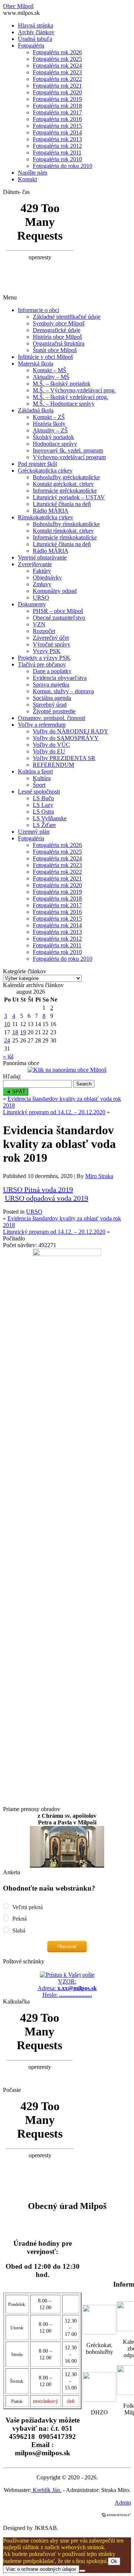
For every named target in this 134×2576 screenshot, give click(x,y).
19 (23, 1032)
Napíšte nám (33, 173)
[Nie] (82, 2571)
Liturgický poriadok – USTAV (69, 497)
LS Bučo (43, 798)
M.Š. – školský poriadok (62, 384)
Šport (39, 785)
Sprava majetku (51, 684)
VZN (39, 624)
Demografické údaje (57, 330)
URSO (41, 598)
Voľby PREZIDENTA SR (64, 758)
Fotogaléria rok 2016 (57, 119)
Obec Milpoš (18, 6)
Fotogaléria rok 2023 (57, 72)
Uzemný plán (34, 832)
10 (7, 1024)
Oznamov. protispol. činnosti (52, 718)
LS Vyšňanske (50, 818)
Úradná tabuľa (35, 39)
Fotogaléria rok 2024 (57, 66)
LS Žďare (44, 825)
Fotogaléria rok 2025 (57, 59)
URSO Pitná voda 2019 (38, 1190)
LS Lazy (43, 805)
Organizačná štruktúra (59, 343)
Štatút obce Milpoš (55, 350)
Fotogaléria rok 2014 (57, 132)
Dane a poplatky (52, 671)
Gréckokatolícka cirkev (45, 471)
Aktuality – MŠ (51, 377)
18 (15, 1032)
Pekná (19, 1919)
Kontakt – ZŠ (49, 417)
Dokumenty (32, 604)
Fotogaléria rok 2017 (57, 112)
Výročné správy (52, 644)
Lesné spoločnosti (39, 791)
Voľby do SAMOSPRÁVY (66, 738)
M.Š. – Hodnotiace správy (64, 404)
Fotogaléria (31, 46)
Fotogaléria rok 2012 (57, 146)
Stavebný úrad (50, 705)
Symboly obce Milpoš (59, 323)
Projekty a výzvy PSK (44, 658)
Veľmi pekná (27, 1907)
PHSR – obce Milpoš (58, 611)
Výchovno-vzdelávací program (69, 457)
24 (7, 1040)
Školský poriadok (53, 437)
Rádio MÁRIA (51, 511)
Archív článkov (36, 32)
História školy (49, 424)
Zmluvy (42, 584)
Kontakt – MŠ (50, 370)
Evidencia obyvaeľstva (60, 678)
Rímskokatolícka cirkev (46, 517)
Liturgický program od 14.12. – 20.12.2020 (54, 1112)
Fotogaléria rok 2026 (57, 52)
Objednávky (47, 578)
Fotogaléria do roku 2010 (63, 166)
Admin (123, 2503)
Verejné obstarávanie (42, 557)
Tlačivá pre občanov (42, 664)
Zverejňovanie (35, 564)
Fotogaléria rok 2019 (57, 99)
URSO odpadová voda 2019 (47, 1198)
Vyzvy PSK (47, 651)
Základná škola (36, 410)
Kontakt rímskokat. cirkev (63, 531)
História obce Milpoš (57, 337)
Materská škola (36, 364)
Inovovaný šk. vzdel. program (68, 450)
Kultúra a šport (35, 771)
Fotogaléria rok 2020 (57, 92)
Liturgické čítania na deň (62, 504)
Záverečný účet (51, 638)
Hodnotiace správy (55, 444)
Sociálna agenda (52, 698)
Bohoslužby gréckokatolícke (66, 477)
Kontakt (27, 179)
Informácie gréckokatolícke (65, 491)
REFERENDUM (53, 765)
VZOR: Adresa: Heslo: (67, 1988)
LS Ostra (43, 812)
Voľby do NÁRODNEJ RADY (71, 731)
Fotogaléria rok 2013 (57, 139)
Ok (114, 2561)
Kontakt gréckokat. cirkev (63, 484)
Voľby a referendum (42, 725)
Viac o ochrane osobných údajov (41, 2569)
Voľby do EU (49, 751)
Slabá (18, 1931)
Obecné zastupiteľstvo (59, 618)
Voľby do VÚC (51, 745)
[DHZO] (99, 2400)
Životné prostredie (54, 711)
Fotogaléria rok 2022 (57, 79)
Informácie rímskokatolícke (65, 537)
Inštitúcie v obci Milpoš (45, 357)
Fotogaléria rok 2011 (57, 153)
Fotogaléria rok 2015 (57, 126)
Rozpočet (44, 631)
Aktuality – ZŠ (50, 430)
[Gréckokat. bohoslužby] (99, 2332)
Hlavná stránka (36, 25)
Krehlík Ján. (46, 2490)
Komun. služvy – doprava (63, 691)
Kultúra (42, 778)
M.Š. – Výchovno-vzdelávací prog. (74, 390)
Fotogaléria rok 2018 (57, 106)
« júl (8, 1056)
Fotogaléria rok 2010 (57, 159)
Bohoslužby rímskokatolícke (66, 524)
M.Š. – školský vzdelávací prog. (71, 397)
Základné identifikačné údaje (67, 317)
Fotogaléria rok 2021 (57, 86)
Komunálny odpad (55, 591)
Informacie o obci (39, 310)
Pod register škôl (37, 464)
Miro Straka (99, 1176)
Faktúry (42, 571)
